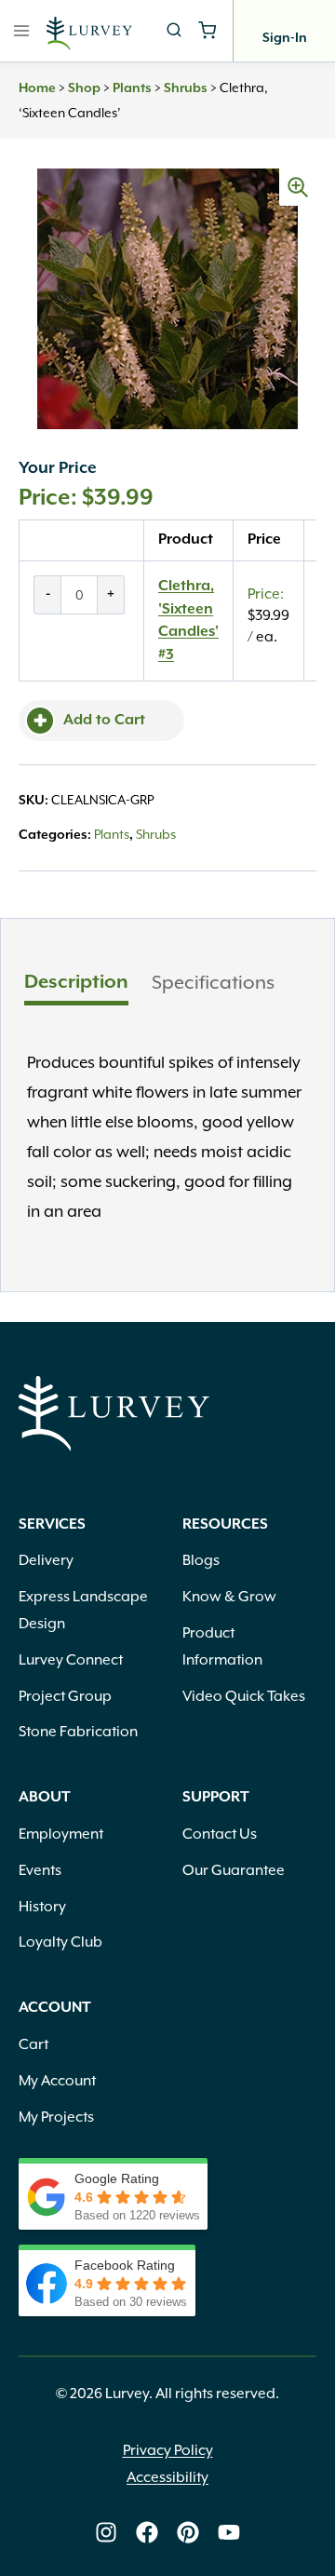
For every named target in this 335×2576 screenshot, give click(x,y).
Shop (84, 88)
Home (37, 88)
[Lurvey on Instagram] (106, 2532)
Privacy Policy (168, 2450)
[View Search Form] (174, 31)
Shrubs (186, 88)
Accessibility (167, 2477)
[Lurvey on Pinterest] (188, 2532)
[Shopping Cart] (207, 30)
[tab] (76, 985)
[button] (298, 187)
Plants (132, 88)
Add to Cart (104, 721)
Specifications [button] (213, 982)
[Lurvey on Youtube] (229, 2532)
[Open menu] (22, 30)
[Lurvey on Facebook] (147, 2532)
